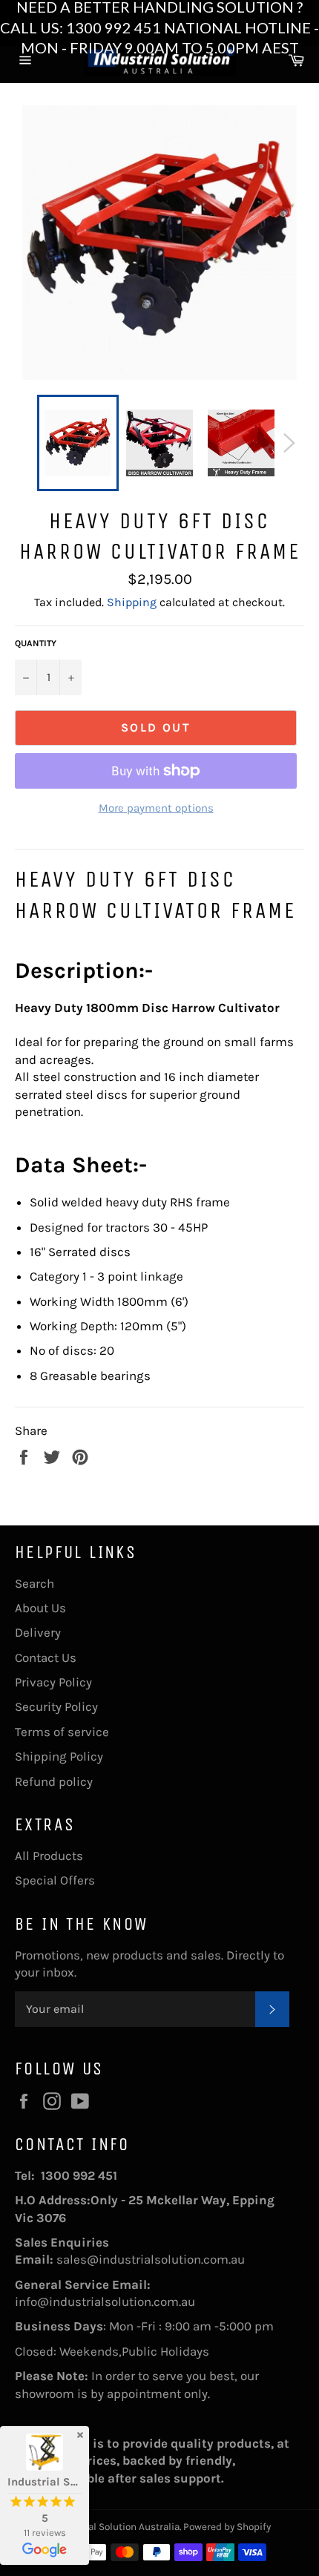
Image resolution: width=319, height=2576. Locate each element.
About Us (40, 1608)
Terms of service (62, 1732)
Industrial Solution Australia (116, 2527)
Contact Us (46, 1657)
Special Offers (55, 1880)
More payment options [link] (156, 808)
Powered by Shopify (227, 2527)
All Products (49, 1856)
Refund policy (54, 1781)
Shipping (132, 602)
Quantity (36, 643)
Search (34, 1583)
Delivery (38, 1632)
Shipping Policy (59, 1756)
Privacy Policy (53, 1682)
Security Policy (56, 1706)
